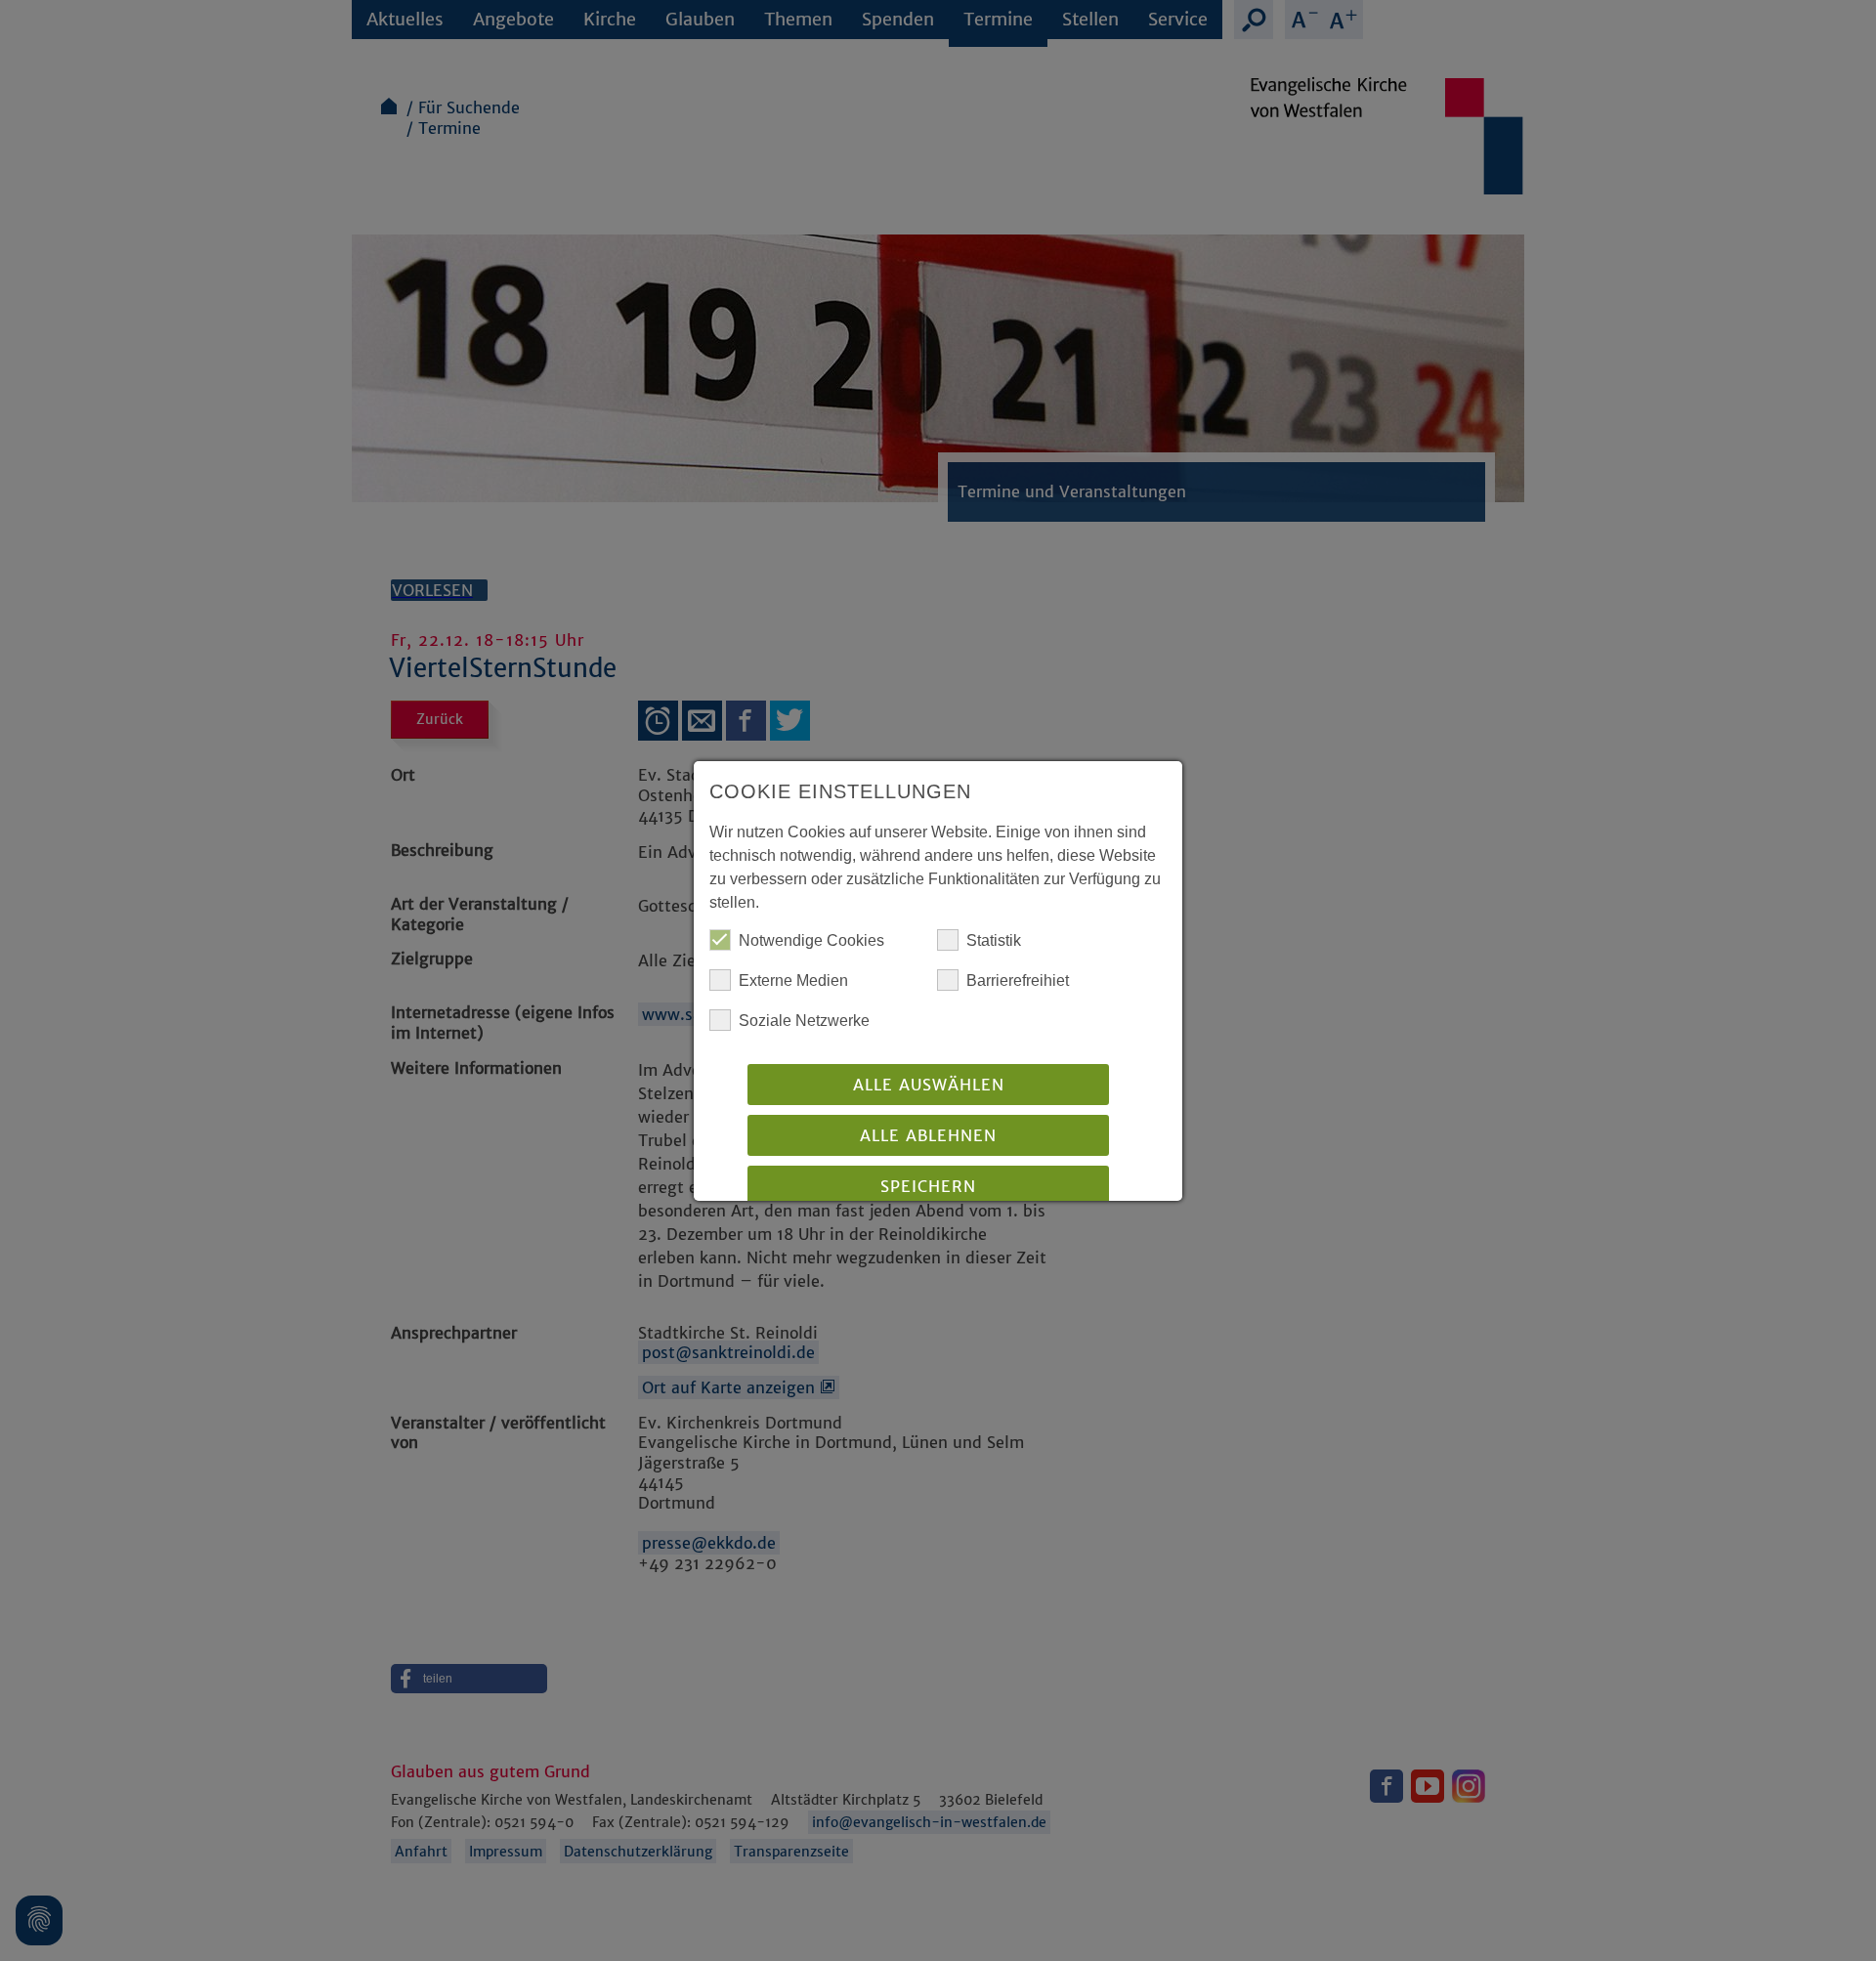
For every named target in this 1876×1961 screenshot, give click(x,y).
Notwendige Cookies (811, 940)
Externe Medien (793, 980)
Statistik (994, 940)
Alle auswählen (929, 1085)
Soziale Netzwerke (804, 1021)
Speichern (928, 1186)
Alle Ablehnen (928, 1135)
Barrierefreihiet (1018, 980)
